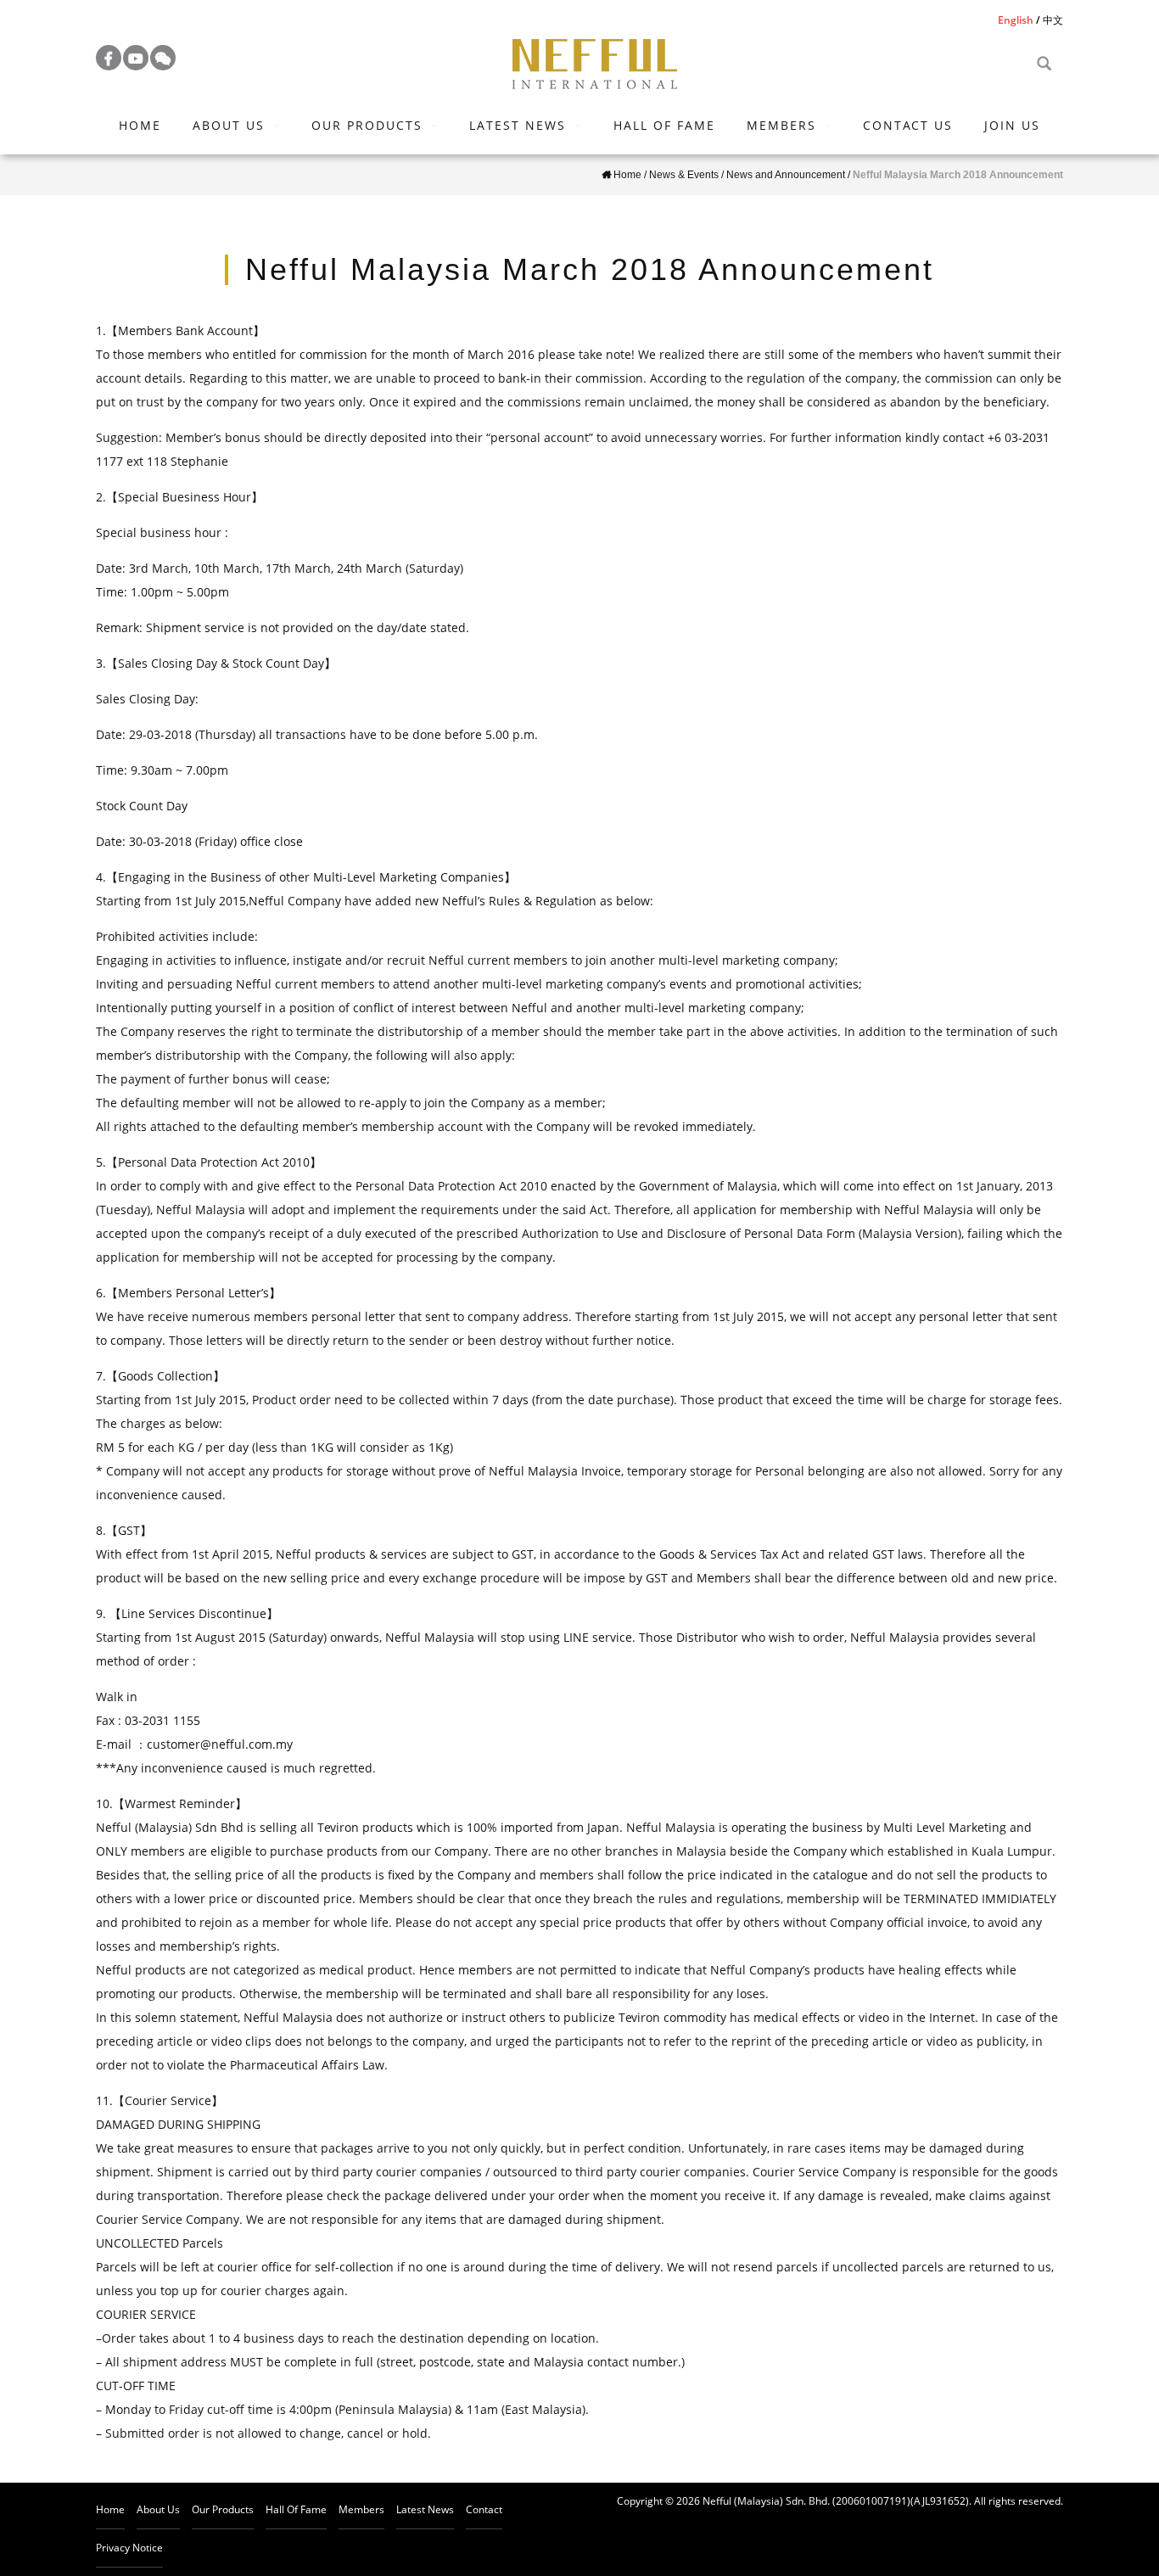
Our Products (367, 125)
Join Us (1012, 125)
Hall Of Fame (664, 125)
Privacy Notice (129, 2548)
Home (140, 125)
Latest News (518, 125)
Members (781, 125)
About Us (229, 125)
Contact (484, 2509)
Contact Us (908, 125)
